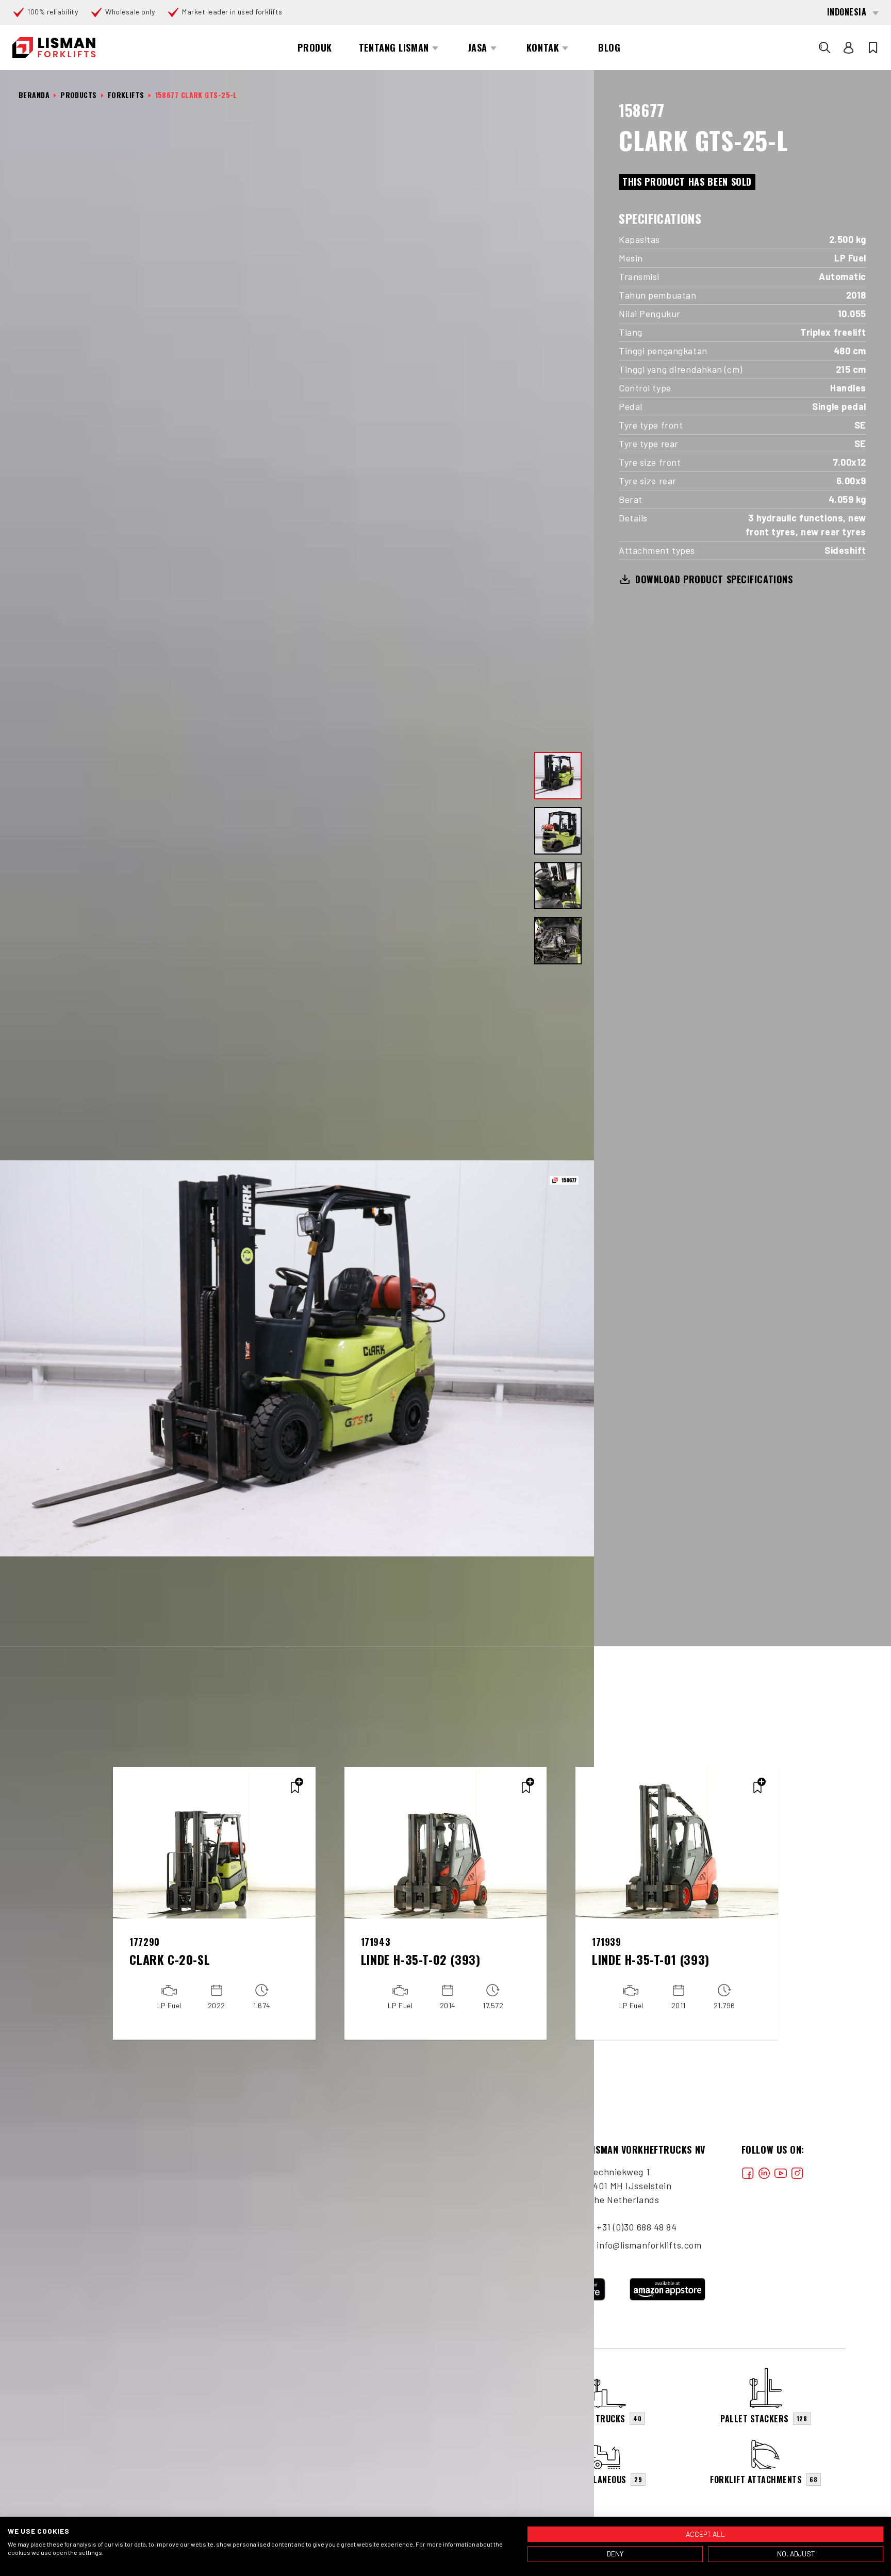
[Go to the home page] (54, 48)
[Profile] (849, 47)
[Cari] (824, 47)
